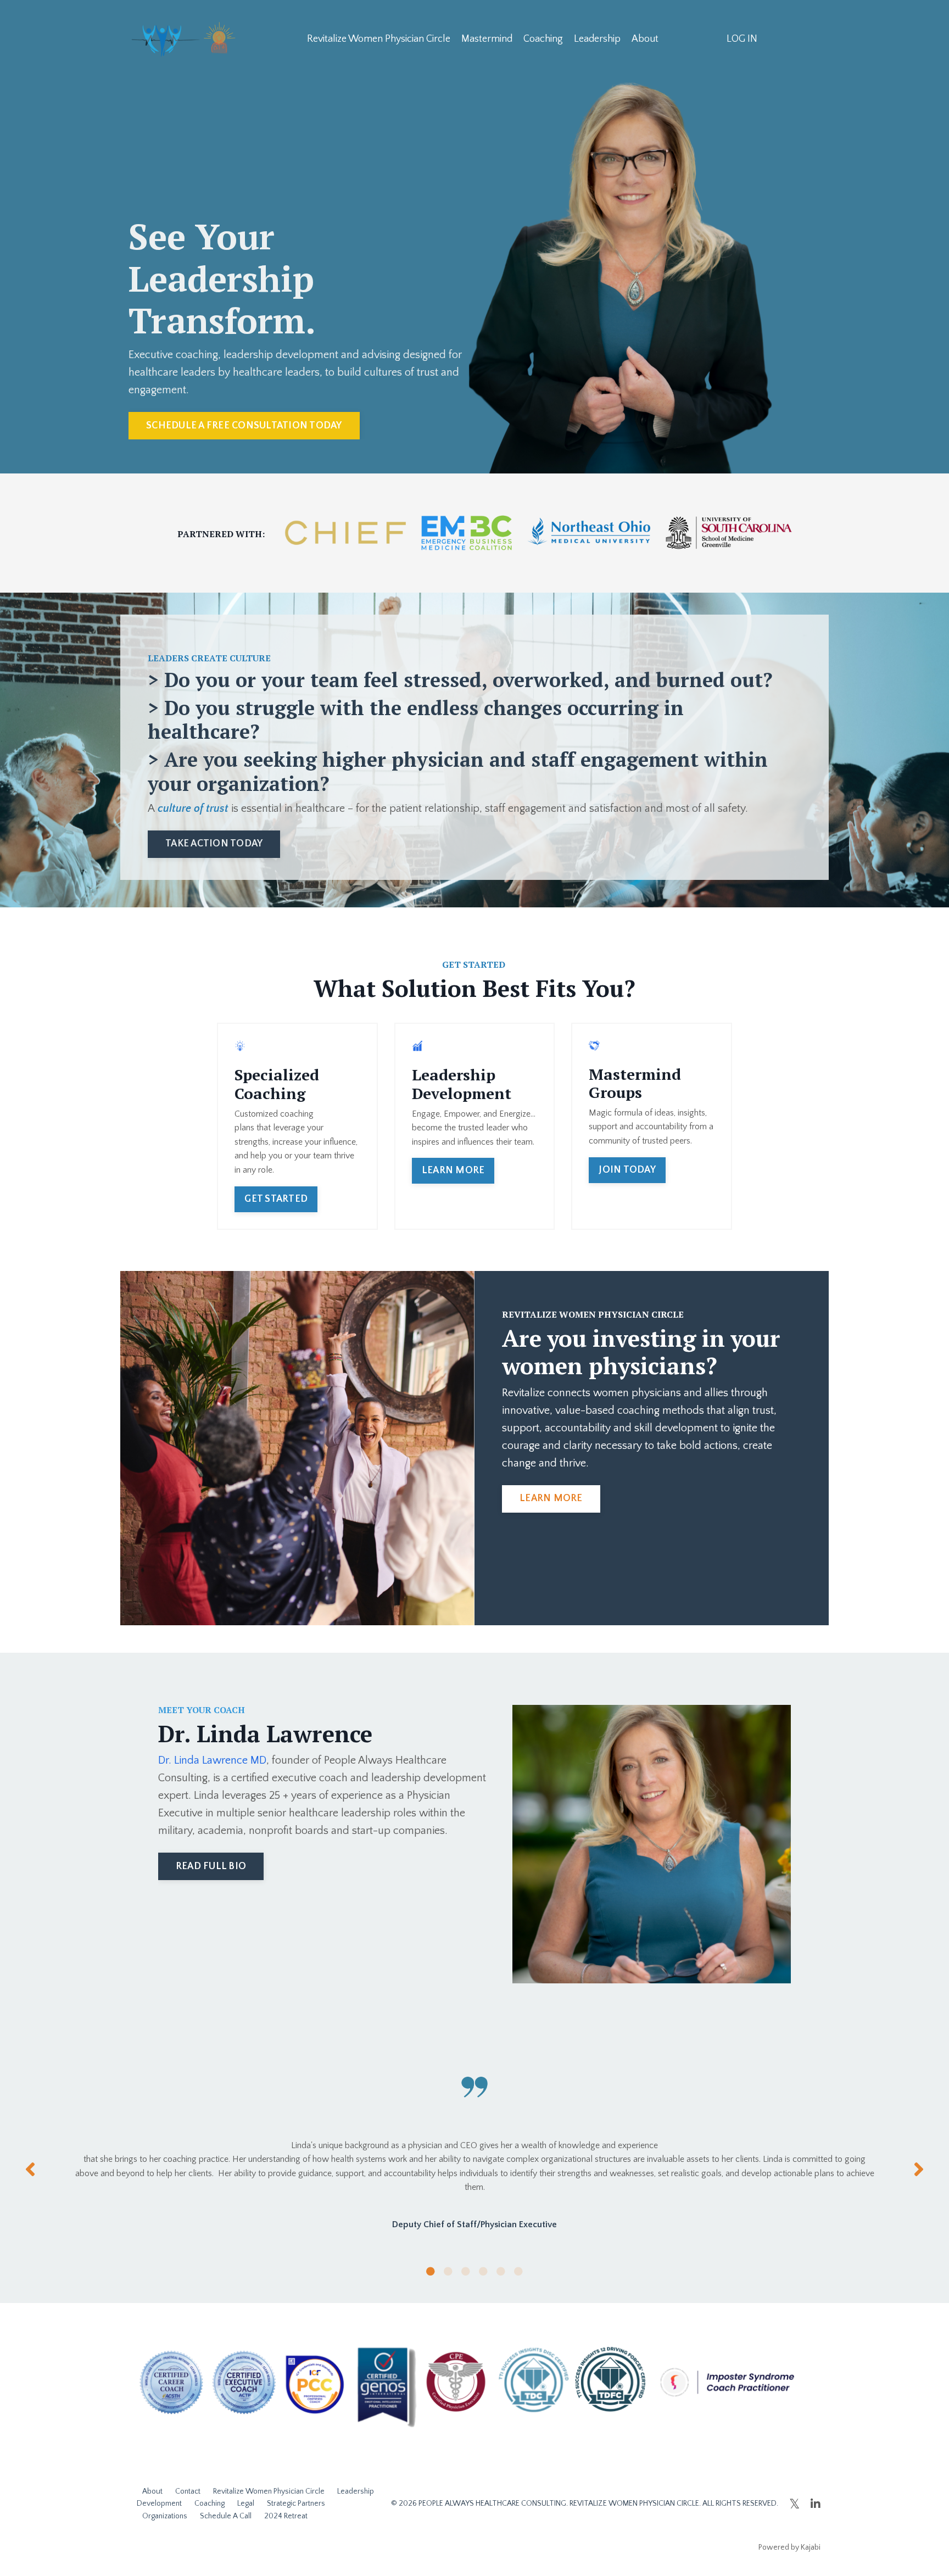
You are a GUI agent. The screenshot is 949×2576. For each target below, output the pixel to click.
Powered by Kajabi (789, 2547)
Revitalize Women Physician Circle (379, 39)
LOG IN (742, 39)
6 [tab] (518, 2271)
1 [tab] (431, 2271)
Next (919, 2169)
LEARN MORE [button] (453, 1170)
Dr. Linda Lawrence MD (212, 1760)
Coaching (543, 39)
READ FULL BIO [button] (211, 1866)
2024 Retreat (286, 2516)
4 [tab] (483, 2271)
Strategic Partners (296, 2503)
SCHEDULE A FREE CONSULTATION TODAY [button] (244, 426)
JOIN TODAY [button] (627, 1170)
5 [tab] (501, 2271)
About (645, 39)
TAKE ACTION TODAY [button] (214, 844)
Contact (188, 2491)
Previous (30, 2169)
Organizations (165, 2516)
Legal (246, 2503)
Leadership (597, 39)
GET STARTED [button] (276, 1199)
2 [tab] (448, 2271)
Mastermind (487, 39)
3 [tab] (466, 2271)
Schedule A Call (226, 2516)
